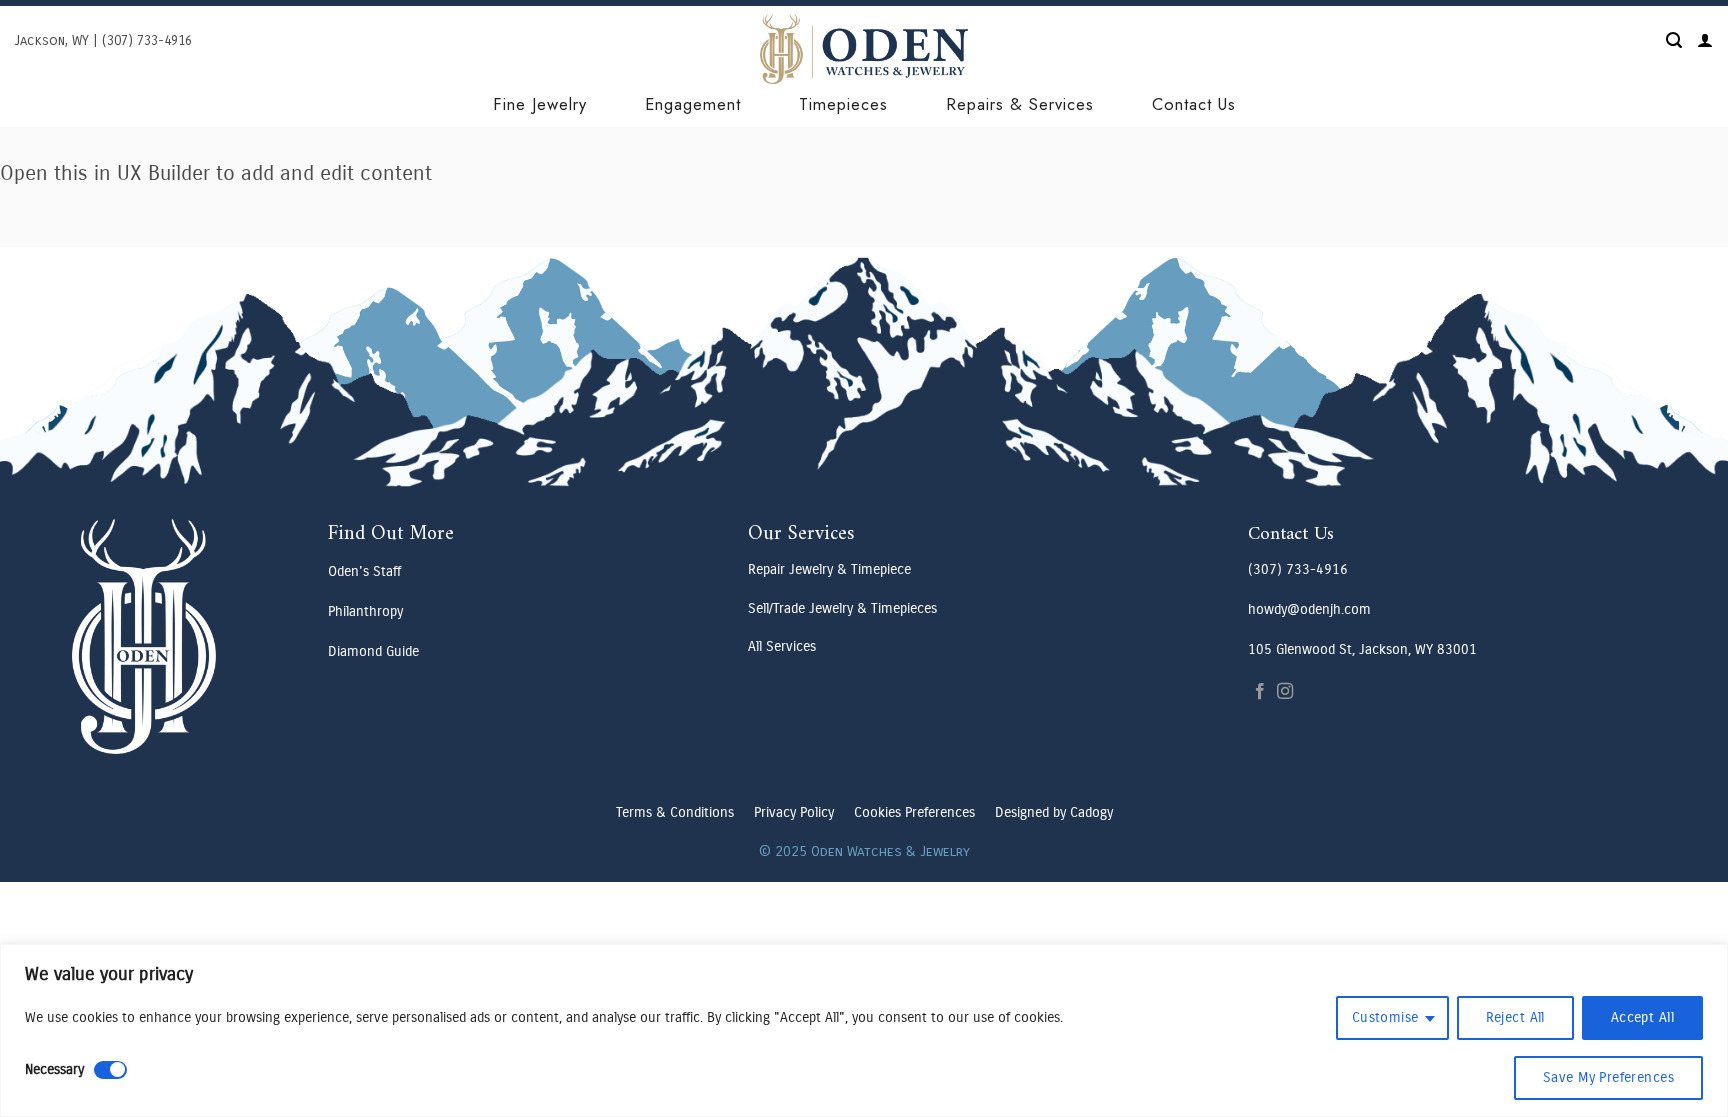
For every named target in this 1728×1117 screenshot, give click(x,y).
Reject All (1515, 1017)
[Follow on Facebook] (1260, 692)
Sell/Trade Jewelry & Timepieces (842, 608)
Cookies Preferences (914, 812)
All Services (782, 646)
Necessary (54, 1069)
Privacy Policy (794, 812)
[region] (864, 1030)
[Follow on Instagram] (1285, 692)
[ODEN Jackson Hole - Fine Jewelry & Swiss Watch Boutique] (864, 49)
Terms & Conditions (675, 812)
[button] (1674, 40)
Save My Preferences (1608, 1077)
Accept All (1642, 1017)
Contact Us (1194, 104)
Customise (1385, 1017)
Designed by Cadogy (1054, 812)
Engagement (693, 104)
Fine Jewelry (540, 104)
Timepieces (843, 104)
